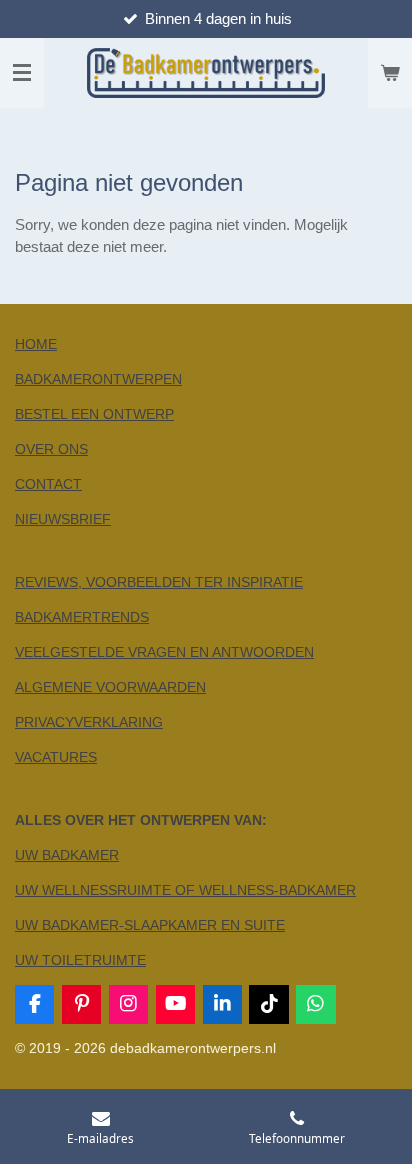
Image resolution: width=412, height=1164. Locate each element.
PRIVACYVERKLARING (89, 722)
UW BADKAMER (67, 855)
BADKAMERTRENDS (82, 617)
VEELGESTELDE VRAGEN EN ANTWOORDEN (164, 652)
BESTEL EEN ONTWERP (94, 414)
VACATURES (56, 757)
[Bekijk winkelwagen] (390, 73)
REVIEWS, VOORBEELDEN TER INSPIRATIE (159, 582)
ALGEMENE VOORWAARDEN (110, 687)
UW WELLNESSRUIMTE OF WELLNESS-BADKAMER (185, 890)
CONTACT (48, 484)
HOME (36, 344)
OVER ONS (51, 449)
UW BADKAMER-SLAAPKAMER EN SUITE (150, 925)
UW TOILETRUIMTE (80, 960)
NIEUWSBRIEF (63, 519)
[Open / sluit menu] (22, 73)
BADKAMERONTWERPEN (98, 379)
